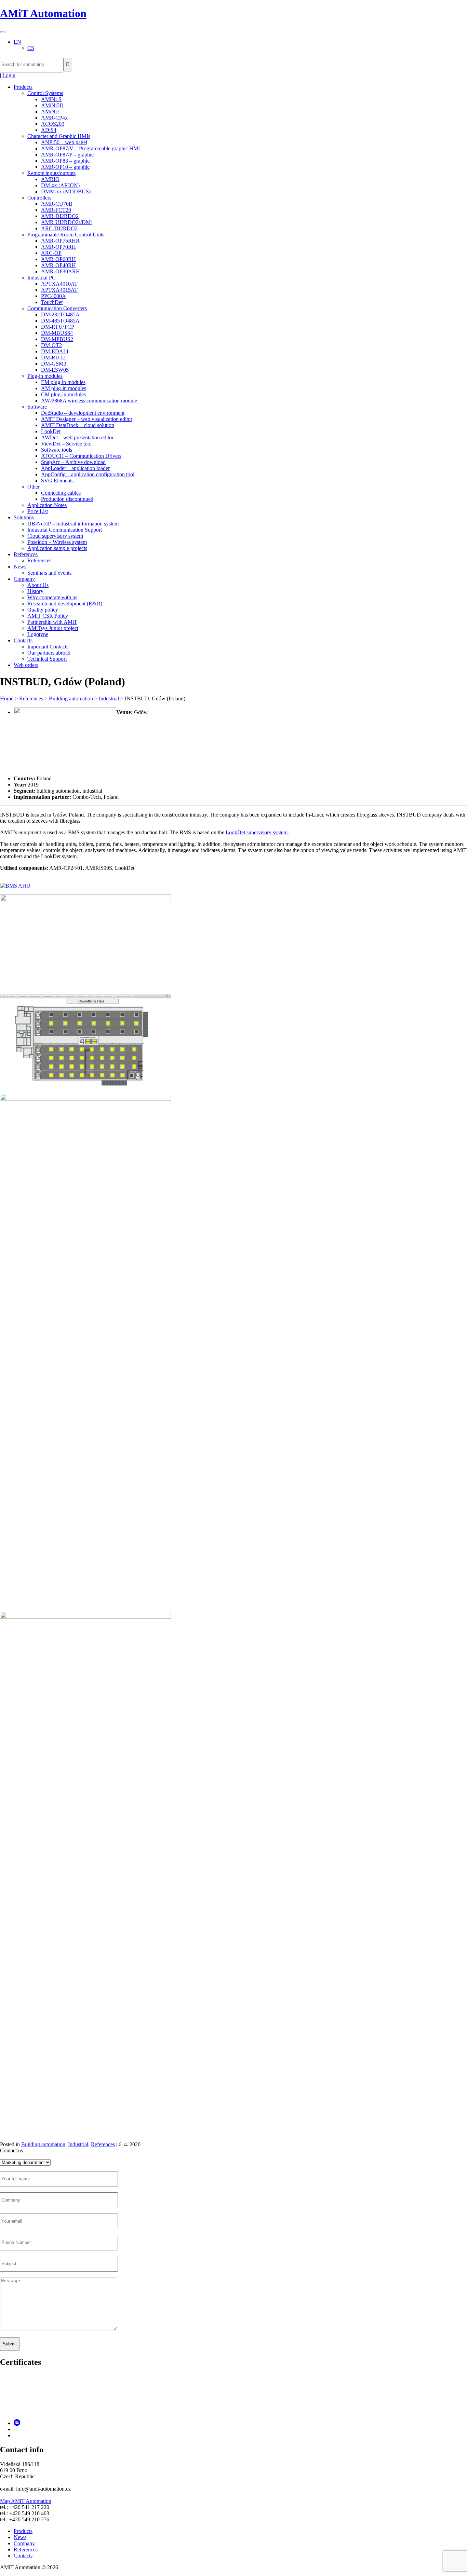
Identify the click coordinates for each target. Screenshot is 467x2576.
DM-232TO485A (60, 314)
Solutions (24, 517)
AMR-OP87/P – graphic (67, 155)
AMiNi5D (52, 105)
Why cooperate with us (52, 597)
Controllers (39, 198)
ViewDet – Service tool (66, 444)
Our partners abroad (49, 653)
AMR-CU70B (57, 204)
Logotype (38, 634)
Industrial (109, 698)
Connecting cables (61, 493)
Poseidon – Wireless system (57, 542)
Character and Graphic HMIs (59, 136)
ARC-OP (51, 253)
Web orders (26, 665)
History (35, 591)
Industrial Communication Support (65, 530)
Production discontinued (67, 499)
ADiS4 (49, 130)
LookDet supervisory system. (257, 832)
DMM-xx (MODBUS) (66, 191)
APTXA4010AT (59, 284)
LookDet (51, 431)
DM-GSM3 (54, 364)
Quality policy (43, 610)
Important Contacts (48, 647)
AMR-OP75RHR (60, 241)
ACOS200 (53, 124)
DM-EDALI (55, 351)
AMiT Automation (43, 13)
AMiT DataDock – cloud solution (78, 425)
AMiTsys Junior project (53, 628)
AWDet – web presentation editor (77, 437)
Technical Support (47, 659)
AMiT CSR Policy (48, 616)
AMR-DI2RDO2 (60, 216)
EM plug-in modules (63, 382)
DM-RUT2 (53, 358)
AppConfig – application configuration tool (88, 474)
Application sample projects (57, 548)
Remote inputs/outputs (51, 173)
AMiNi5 (50, 112)
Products (23, 87)
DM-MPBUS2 (57, 339)
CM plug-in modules (63, 394)
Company (24, 579)
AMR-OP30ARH (61, 271)
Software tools (57, 450)
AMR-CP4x (54, 118)
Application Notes (47, 505)
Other (34, 487)
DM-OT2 (51, 345)
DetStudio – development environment (83, 413)
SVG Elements (57, 481)
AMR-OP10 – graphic (65, 167)
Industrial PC (42, 278)
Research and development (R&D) (65, 604)
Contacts (23, 640)
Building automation (71, 698)
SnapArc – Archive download (73, 462)
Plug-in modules (45, 376)
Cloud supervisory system (55, 536)
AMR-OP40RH (58, 265)
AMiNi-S (51, 99)
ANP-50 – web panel (64, 142)
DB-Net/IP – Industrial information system (73, 524)
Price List (38, 511)
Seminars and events (49, 573)
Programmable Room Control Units (66, 235)
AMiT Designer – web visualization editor (87, 419)
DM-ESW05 (55, 370)
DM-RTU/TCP (58, 327)
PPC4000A (54, 296)
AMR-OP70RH (58, 247)
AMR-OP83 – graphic (65, 161)
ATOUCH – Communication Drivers (81, 456)
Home (7, 698)
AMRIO (50, 179)
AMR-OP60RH (58, 259)
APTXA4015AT (59, 290)
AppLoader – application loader (75, 468)
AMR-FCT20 (56, 210)
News (20, 567)
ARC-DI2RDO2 (59, 228)
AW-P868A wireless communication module (89, 401)
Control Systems (45, 93)
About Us (38, 585)
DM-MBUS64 (57, 333)
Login (9, 75)
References (26, 554)
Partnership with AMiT (52, 622)
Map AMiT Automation (26, 2501)
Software (37, 407)
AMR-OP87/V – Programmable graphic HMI (90, 148)
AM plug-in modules (64, 388)
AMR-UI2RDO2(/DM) (67, 222)
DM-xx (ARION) (60, 185)
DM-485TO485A (60, 321)
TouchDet (52, 302)
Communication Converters (57, 308)
